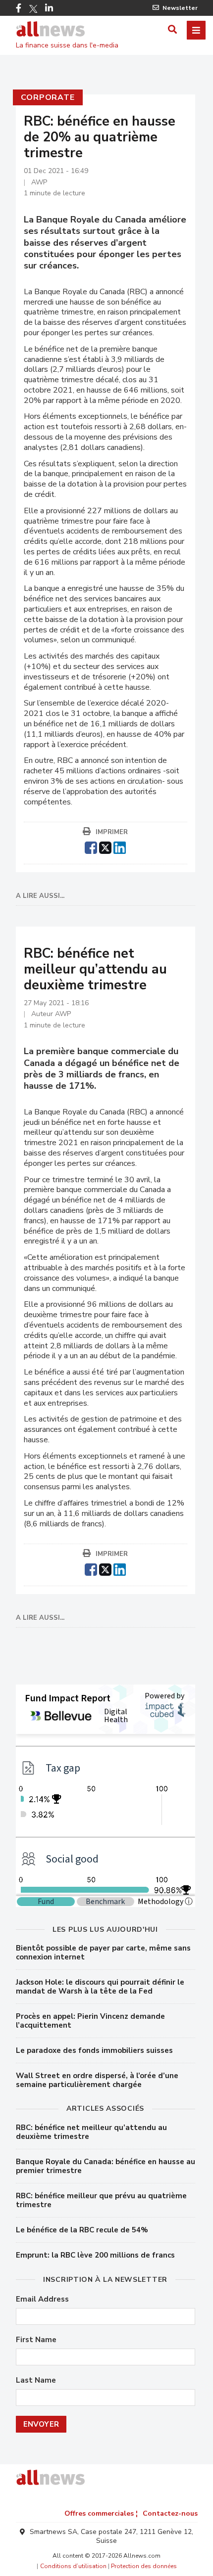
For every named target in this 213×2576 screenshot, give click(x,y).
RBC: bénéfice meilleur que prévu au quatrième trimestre (101, 2200)
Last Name (36, 2380)
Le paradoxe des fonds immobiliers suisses (94, 2050)
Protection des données (144, 2566)
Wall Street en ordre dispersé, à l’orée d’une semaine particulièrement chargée (97, 2080)
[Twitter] (33, 9)
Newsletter (180, 8)
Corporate (48, 97)
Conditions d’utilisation (73, 2566)
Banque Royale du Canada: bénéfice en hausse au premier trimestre (106, 2166)
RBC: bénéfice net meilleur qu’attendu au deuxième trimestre (91, 2132)
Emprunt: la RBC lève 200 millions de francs (95, 2255)
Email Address (42, 2299)
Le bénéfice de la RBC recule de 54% (82, 2230)
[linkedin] (120, 846)
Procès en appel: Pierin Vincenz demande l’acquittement (90, 2021)
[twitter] (105, 846)
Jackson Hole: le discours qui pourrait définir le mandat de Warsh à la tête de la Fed (100, 1987)
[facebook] (91, 846)
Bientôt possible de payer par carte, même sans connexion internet (103, 1953)
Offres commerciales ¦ (101, 2513)
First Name (36, 2340)
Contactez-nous (170, 2513)
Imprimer (112, 832)
